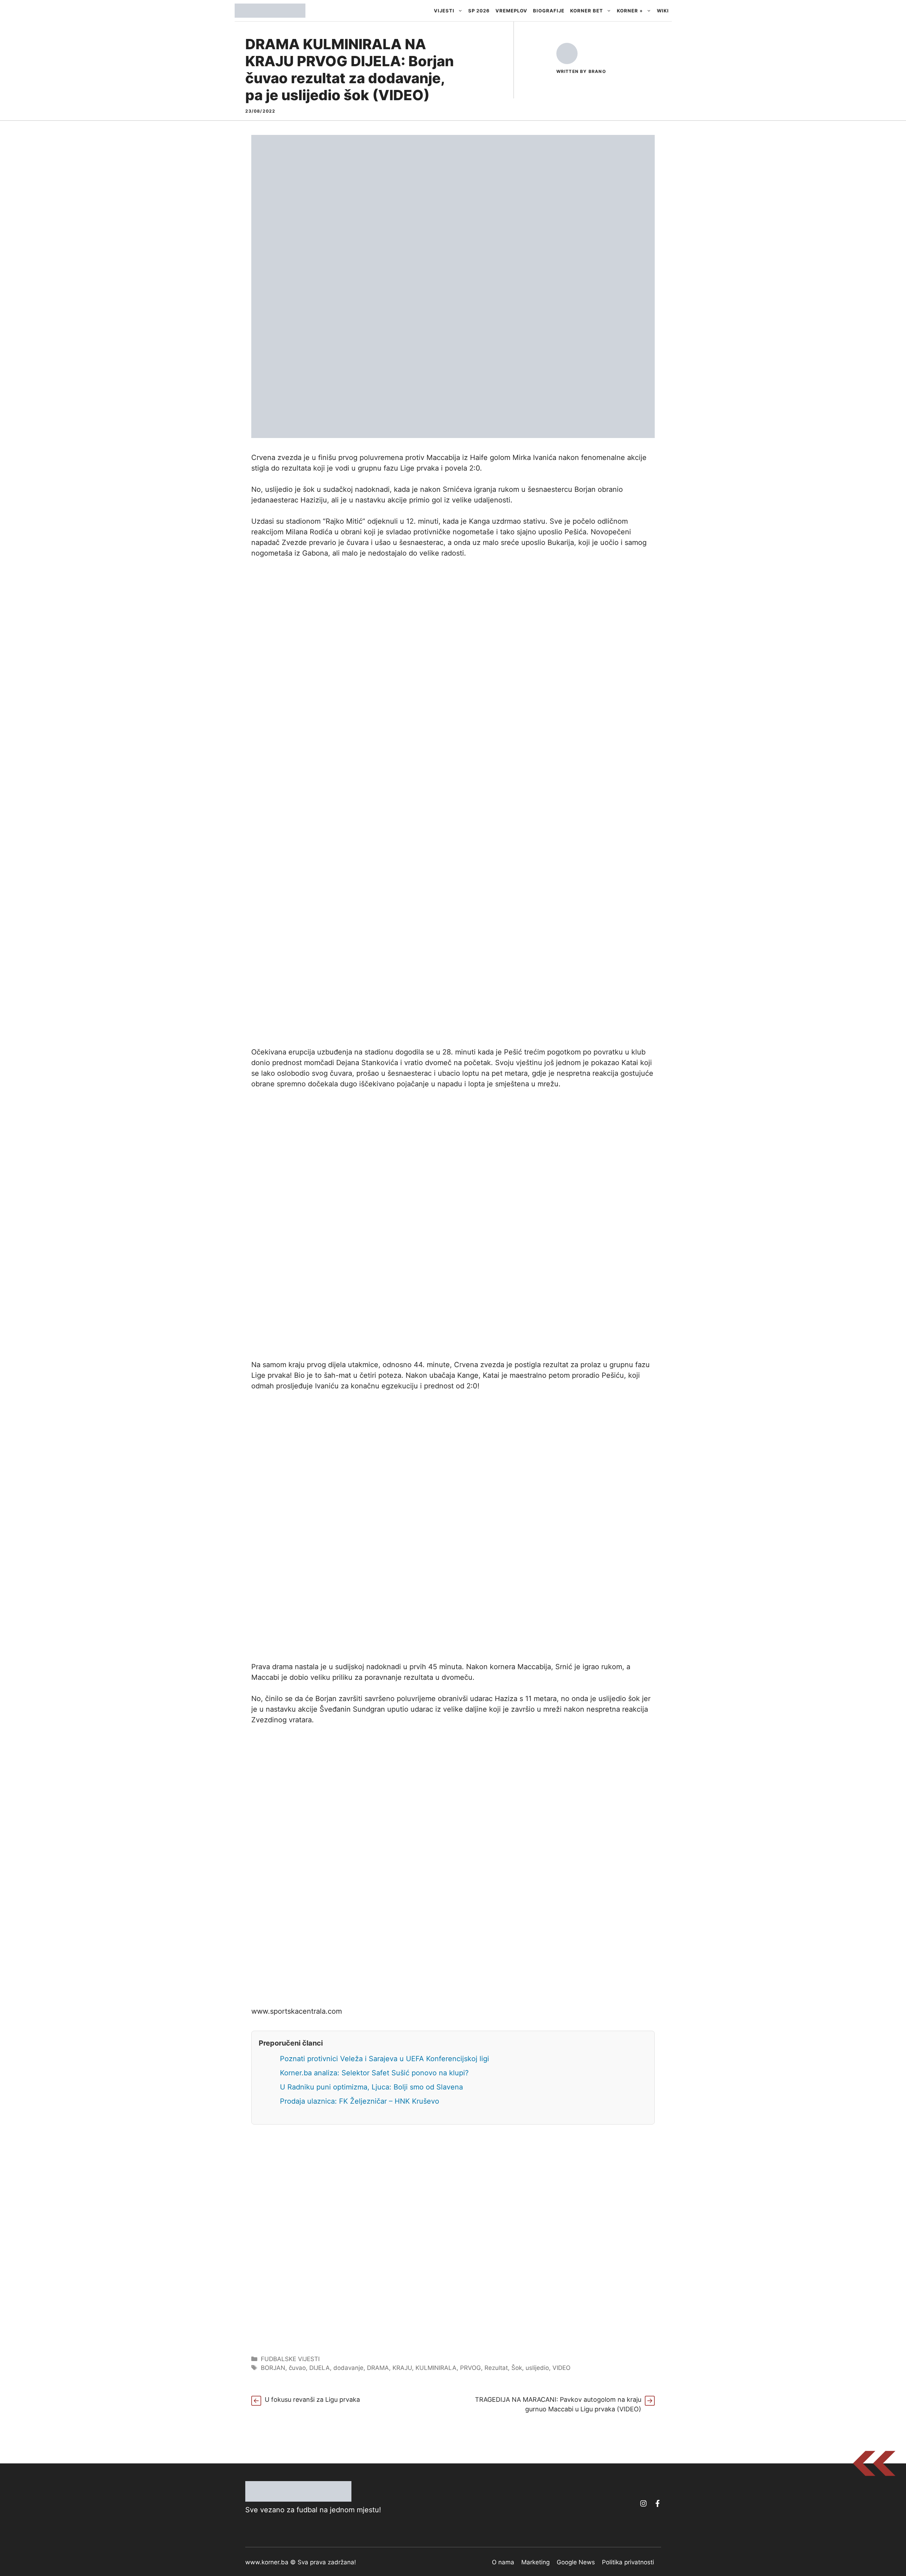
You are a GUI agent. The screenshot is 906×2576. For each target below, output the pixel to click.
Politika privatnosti (628, 2562)
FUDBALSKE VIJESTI (290, 2359)
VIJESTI (444, 11)
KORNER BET (587, 11)
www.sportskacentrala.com (297, 2011)
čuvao (297, 2368)
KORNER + (630, 11)
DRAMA (378, 2368)
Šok (517, 2368)
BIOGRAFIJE (549, 11)
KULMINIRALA (436, 2368)
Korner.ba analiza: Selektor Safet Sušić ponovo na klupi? (374, 2073)
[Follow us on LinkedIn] (658, 2503)
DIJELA (320, 2368)
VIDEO (561, 2368)
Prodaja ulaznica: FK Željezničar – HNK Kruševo (360, 2101)
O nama (503, 2562)
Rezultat (496, 2368)
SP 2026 (479, 11)
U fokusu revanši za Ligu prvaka (312, 2399)
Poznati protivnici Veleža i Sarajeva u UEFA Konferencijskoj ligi (385, 2059)
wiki (663, 11)
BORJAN (273, 2368)
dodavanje (348, 2368)
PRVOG (471, 2368)
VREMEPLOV (511, 11)
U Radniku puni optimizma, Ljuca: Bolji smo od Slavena (371, 2087)
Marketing (535, 2562)
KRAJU (402, 2368)
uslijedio (537, 2368)
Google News (576, 2562)
